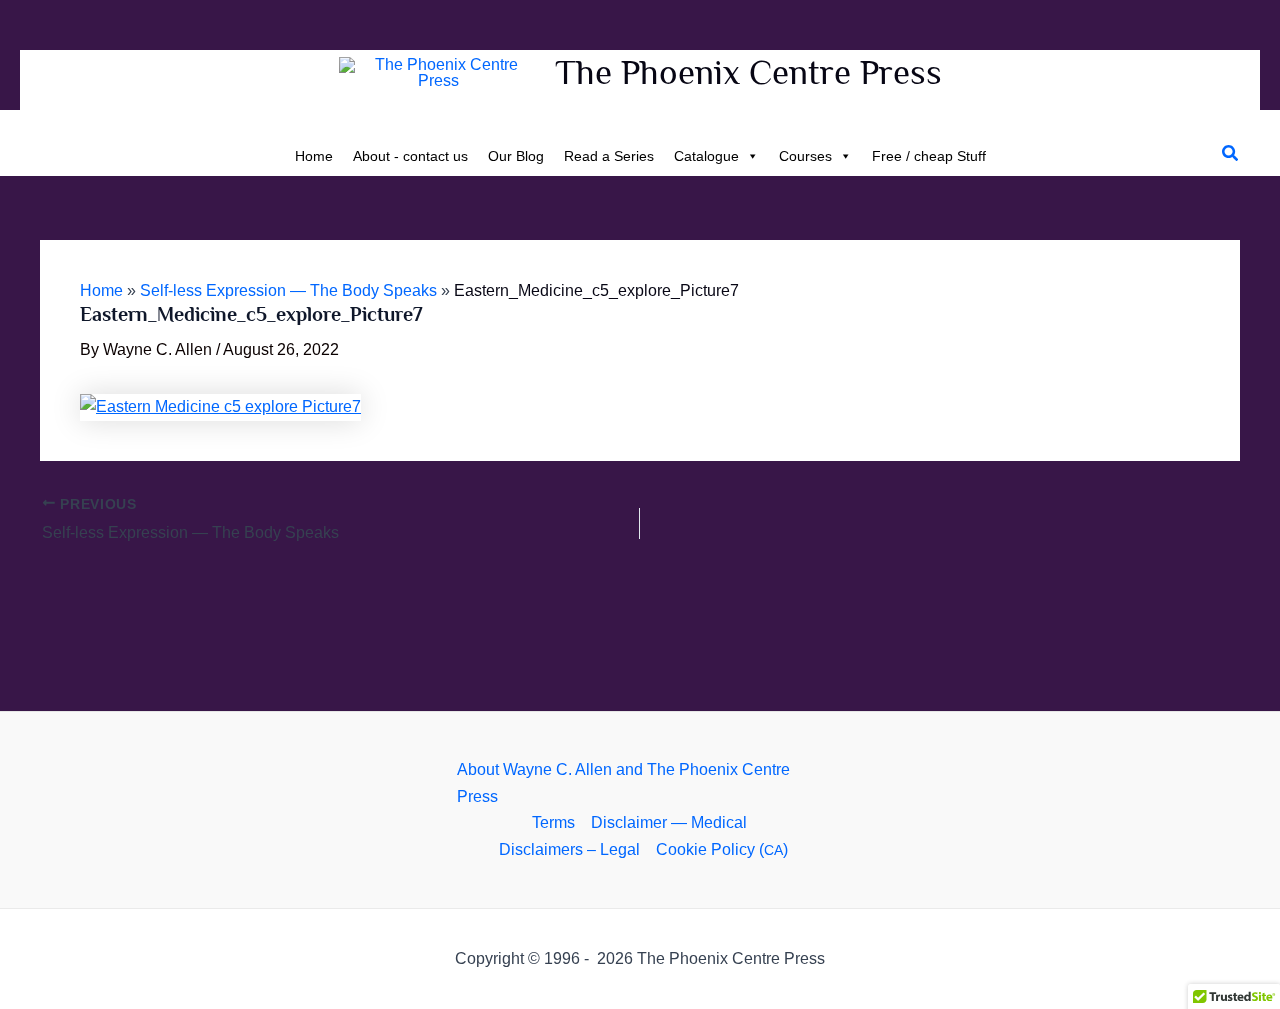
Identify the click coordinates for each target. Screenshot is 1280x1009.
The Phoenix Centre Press (748, 72)
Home (314, 156)
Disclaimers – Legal (569, 849)
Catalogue (706, 156)
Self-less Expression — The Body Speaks (288, 290)
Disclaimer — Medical (669, 822)
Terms (553, 822)
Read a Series (609, 156)
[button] (1231, 154)
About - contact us (410, 156)
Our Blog (516, 156)
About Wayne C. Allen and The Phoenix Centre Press (623, 782)
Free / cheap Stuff (929, 156)
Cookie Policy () (722, 849)
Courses (805, 156)
